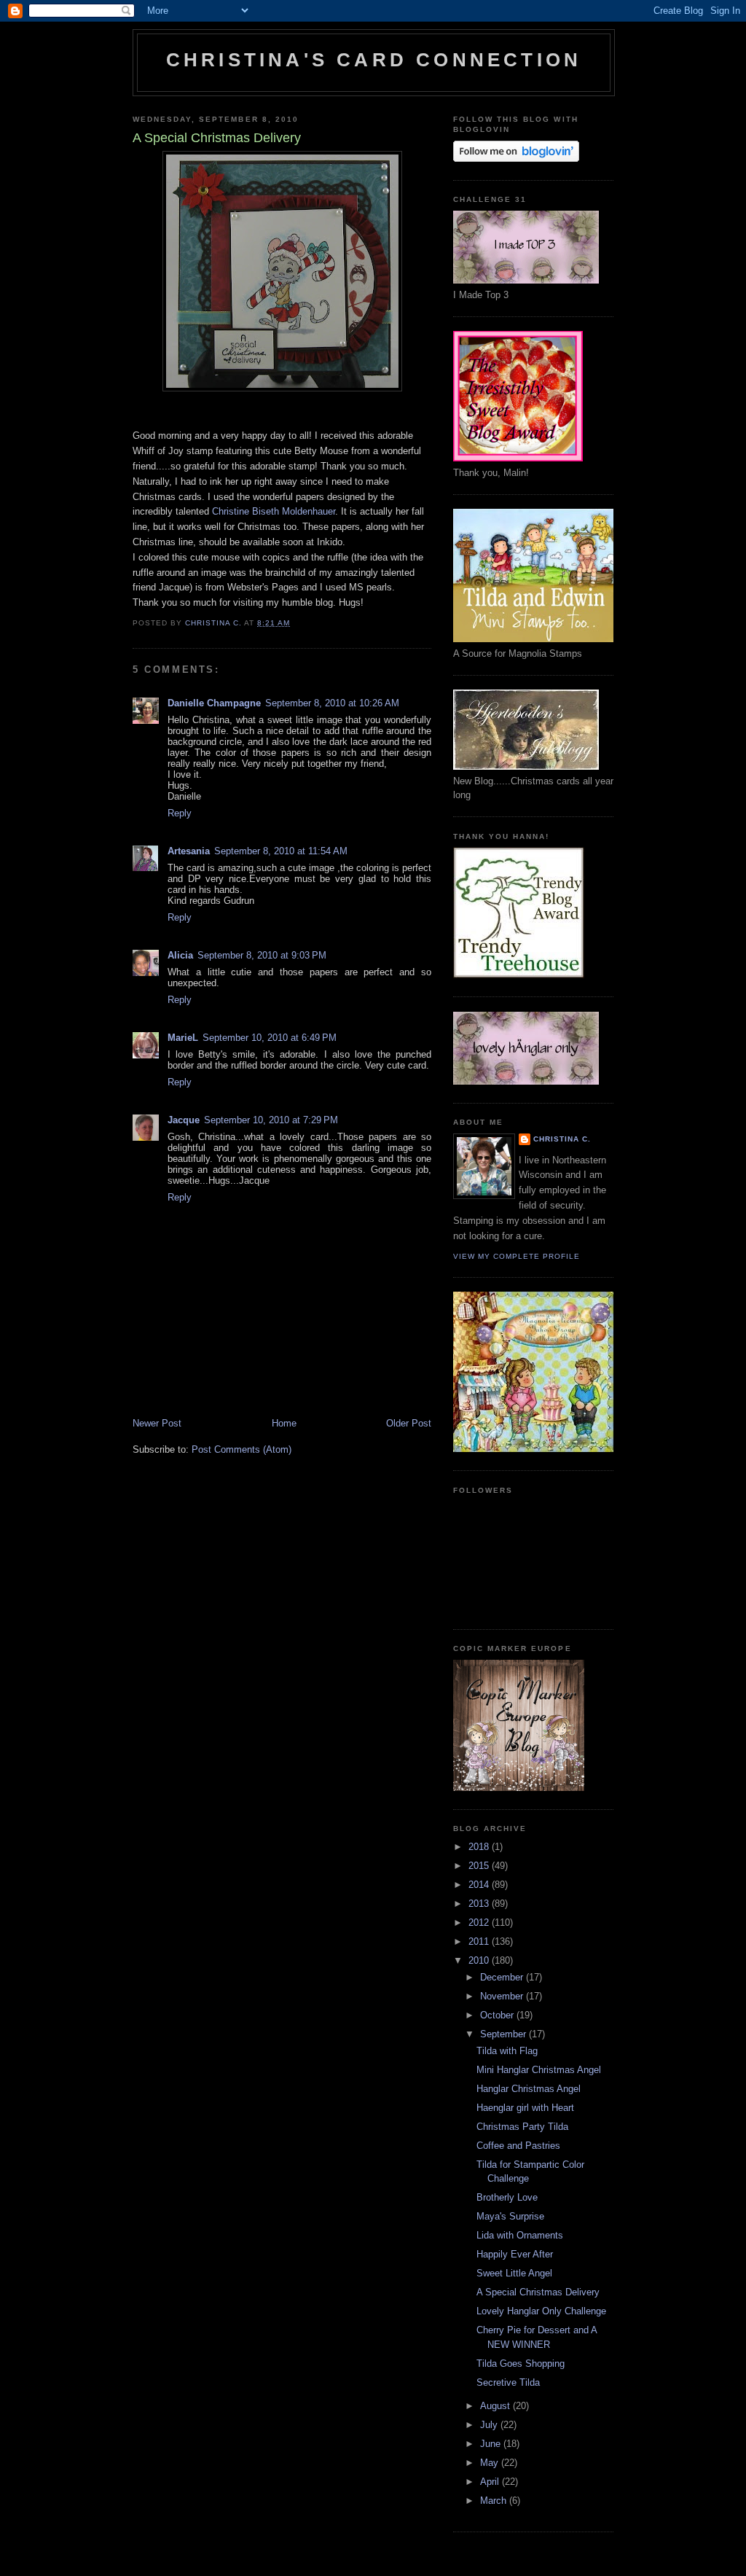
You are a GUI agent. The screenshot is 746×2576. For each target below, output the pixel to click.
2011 (480, 1941)
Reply (180, 813)
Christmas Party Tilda (522, 2127)
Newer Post (157, 1423)
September (504, 2034)
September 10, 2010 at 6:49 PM (270, 1038)
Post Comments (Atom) (242, 1449)
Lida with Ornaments (520, 2235)
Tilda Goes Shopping (521, 2364)
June (492, 2444)
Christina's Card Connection (374, 60)
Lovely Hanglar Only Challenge (541, 2311)
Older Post (409, 1423)
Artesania (189, 851)
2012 (480, 1923)
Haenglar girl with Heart (525, 2108)
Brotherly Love (507, 2197)
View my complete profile (517, 1256)
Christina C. (562, 1139)
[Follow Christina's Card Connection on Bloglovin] (516, 159)
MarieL (183, 1038)
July (490, 2425)
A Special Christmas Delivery (538, 2292)
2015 (480, 1866)
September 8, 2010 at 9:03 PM (262, 955)
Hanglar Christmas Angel (529, 2089)
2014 (480, 1885)
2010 (480, 1960)
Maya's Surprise (510, 2216)
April (491, 2482)
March (495, 2501)
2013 (480, 1904)
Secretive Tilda (508, 2382)
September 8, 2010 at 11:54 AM (281, 851)
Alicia (180, 955)
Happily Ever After (515, 2254)
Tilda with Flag (507, 2051)
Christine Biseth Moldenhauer (274, 511)
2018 (480, 1847)
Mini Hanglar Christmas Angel (539, 2070)
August (496, 2406)
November (503, 1996)
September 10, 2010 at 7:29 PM (271, 1120)
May (491, 2463)
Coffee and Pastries (518, 2146)
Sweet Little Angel (514, 2273)
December (503, 1977)
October (498, 2015)
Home (284, 1423)
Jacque (184, 1120)
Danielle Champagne (214, 703)
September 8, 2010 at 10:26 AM (332, 703)
